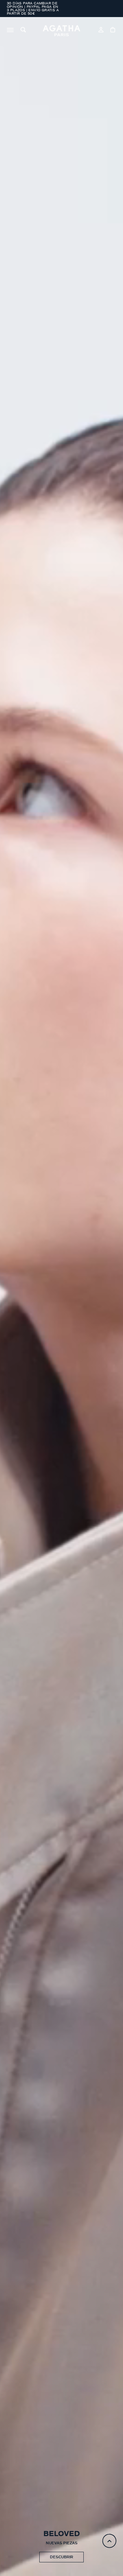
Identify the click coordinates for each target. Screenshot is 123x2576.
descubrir (61, 2557)
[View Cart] (113, 31)
